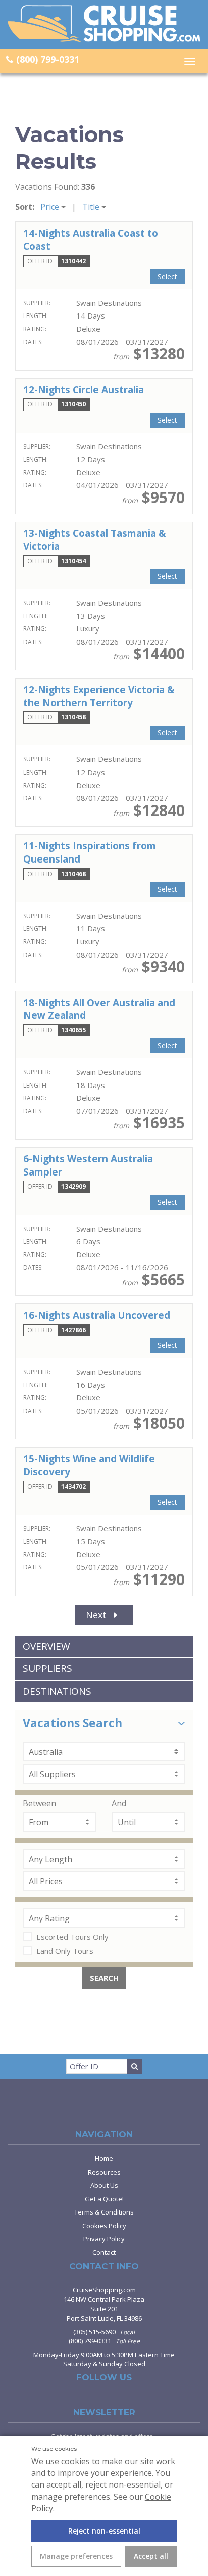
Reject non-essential (104, 2531)
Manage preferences (76, 2556)
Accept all (151, 2556)
